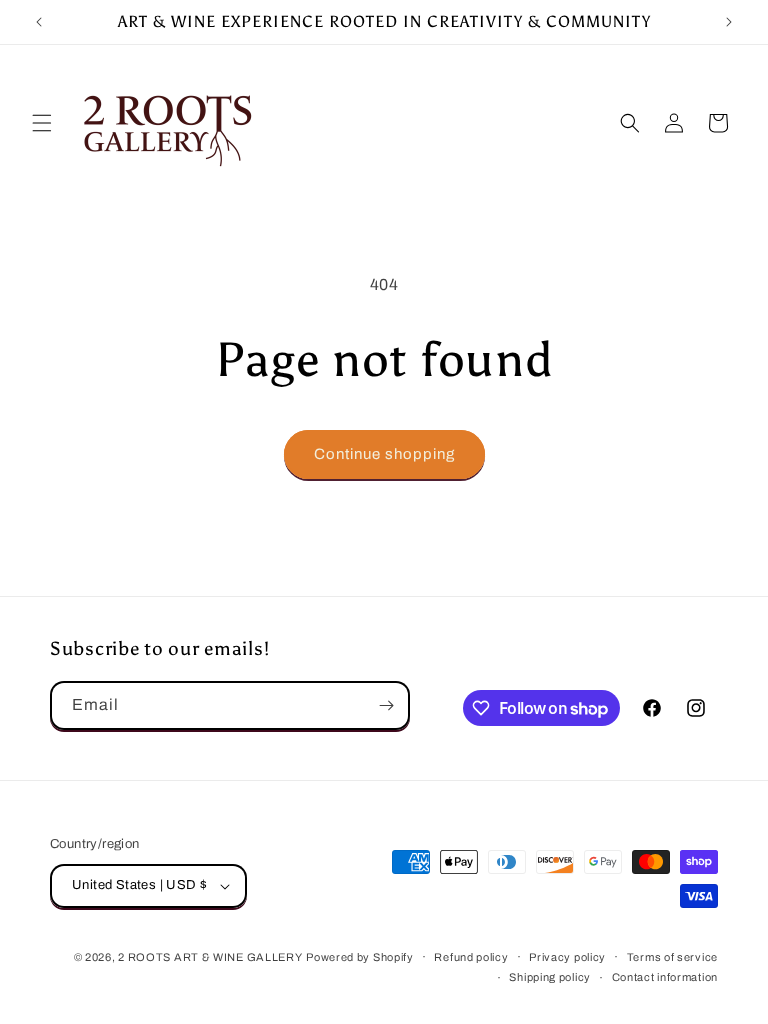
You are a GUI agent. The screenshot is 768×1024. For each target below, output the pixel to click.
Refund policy (471, 957)
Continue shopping (384, 454)
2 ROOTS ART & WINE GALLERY (210, 957)
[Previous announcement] (39, 22)
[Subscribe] (386, 705)
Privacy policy (567, 957)
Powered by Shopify (360, 957)
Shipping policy (550, 977)
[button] (42, 123)
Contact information (665, 977)
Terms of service (672, 957)
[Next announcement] (729, 22)
